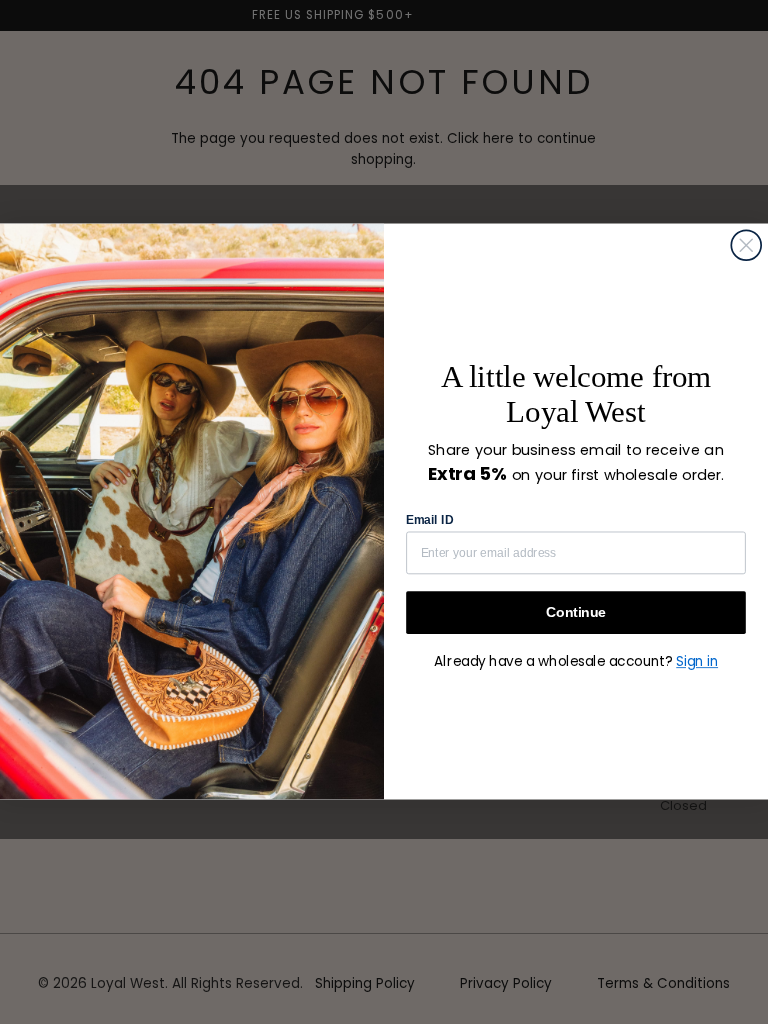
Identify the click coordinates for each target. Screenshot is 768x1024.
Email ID (429, 520)
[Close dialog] (746, 246)
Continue (576, 612)
